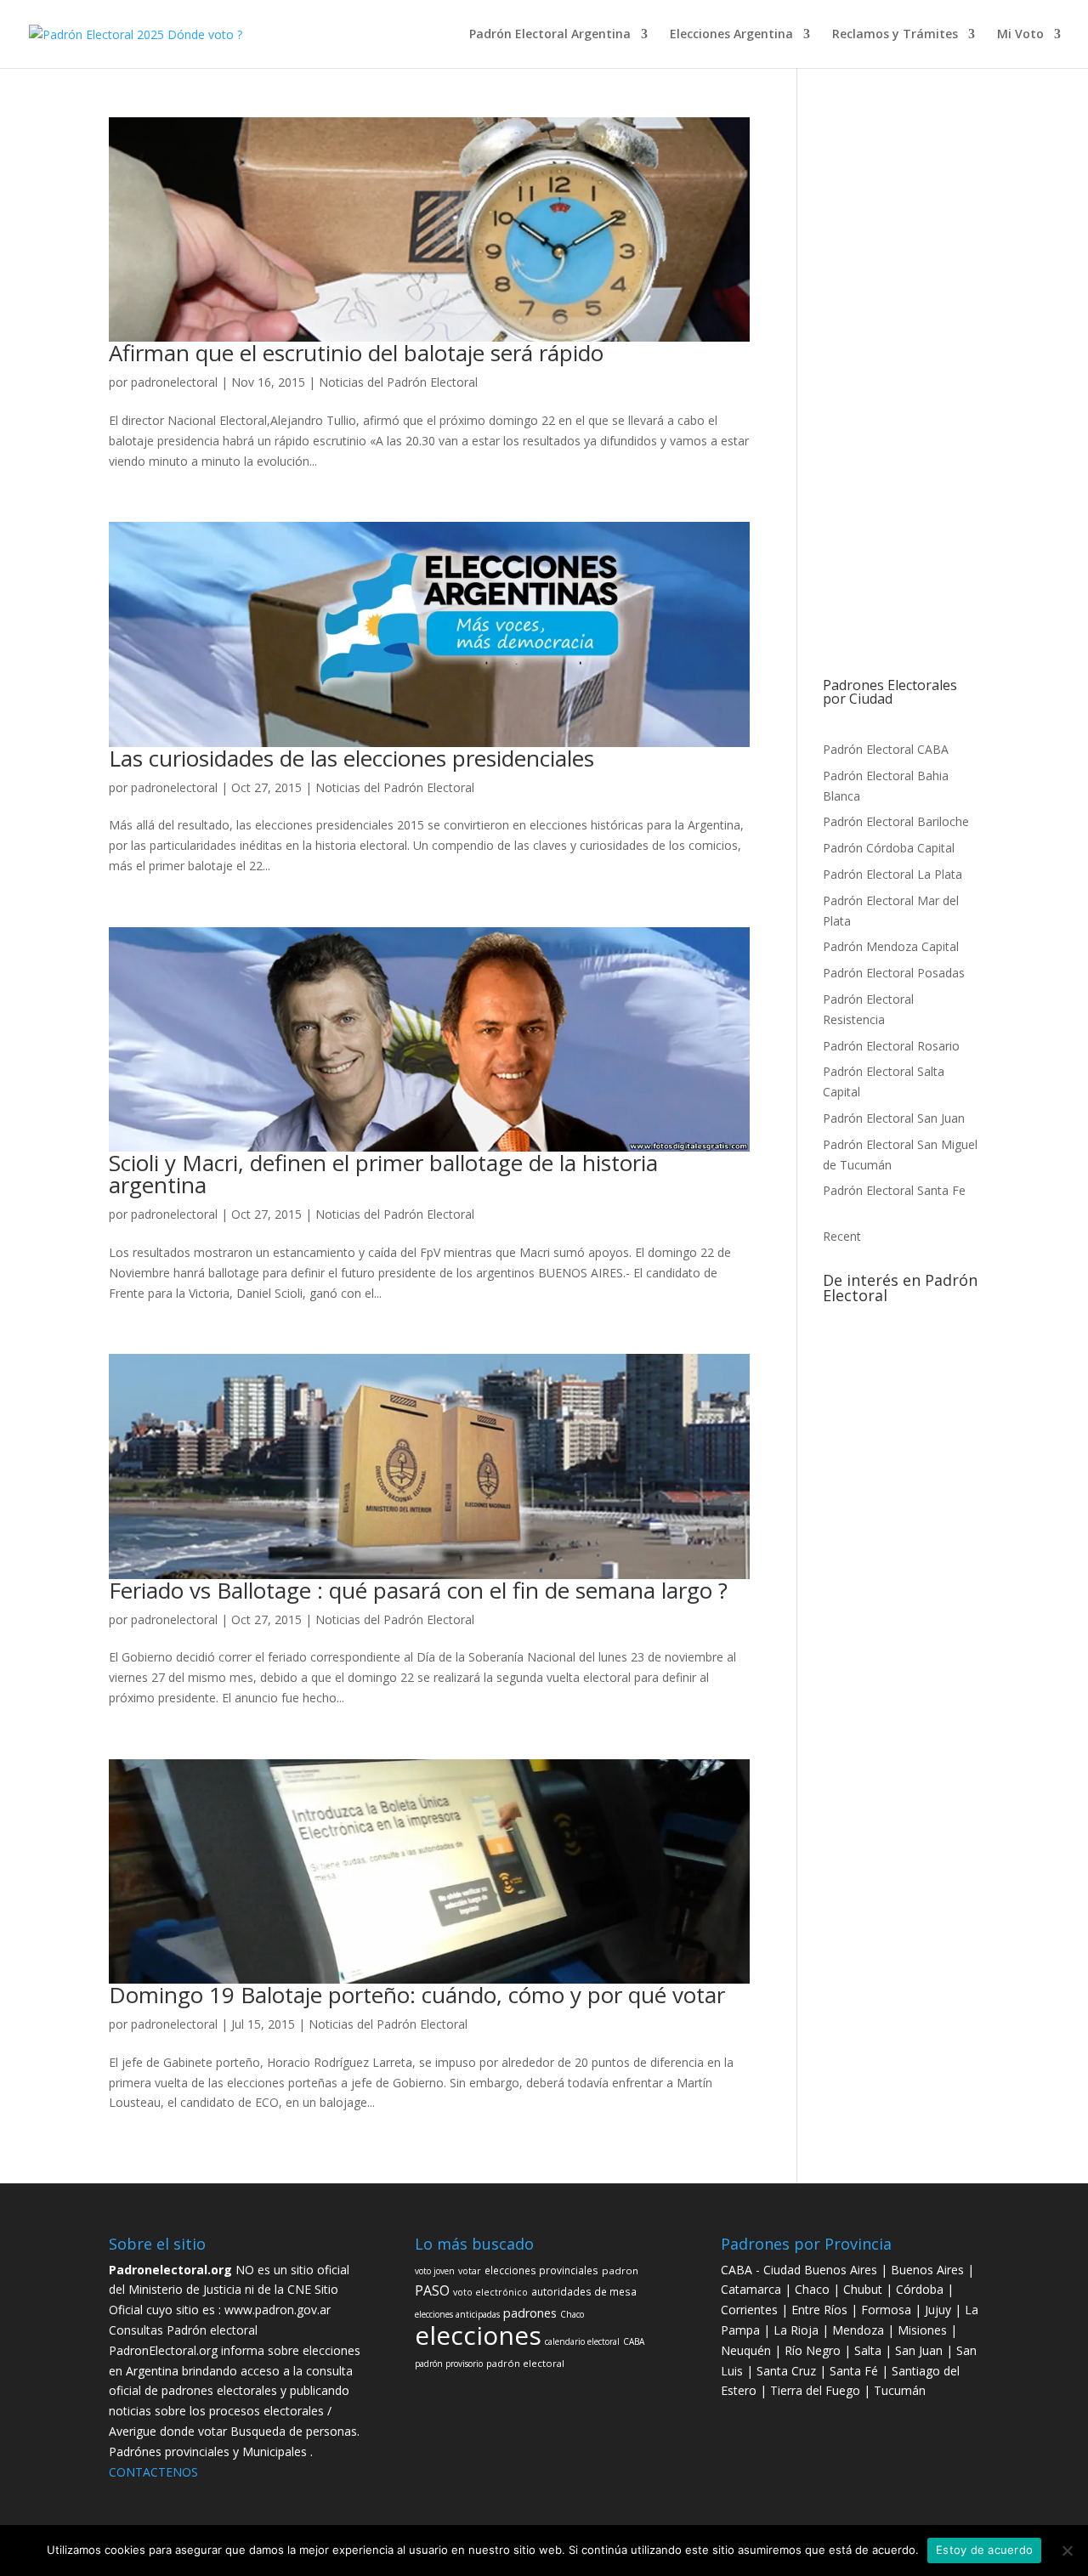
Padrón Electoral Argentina (550, 35)
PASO (933, 1408)
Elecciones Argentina (731, 35)
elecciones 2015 (881, 1410)
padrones (893, 1452)
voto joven (912, 1525)
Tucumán (900, 2390)
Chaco (938, 1454)
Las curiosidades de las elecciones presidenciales (351, 758)
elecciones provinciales (541, 2270)
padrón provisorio (920, 1388)
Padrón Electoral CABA (886, 749)
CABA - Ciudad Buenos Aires (799, 2270)
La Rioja (798, 2330)
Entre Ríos (821, 2310)
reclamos (911, 1367)
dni (884, 1367)
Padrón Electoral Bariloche (896, 821)
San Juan (921, 2350)
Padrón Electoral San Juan (894, 1118)
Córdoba (921, 2289)
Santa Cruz (788, 2371)
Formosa (886, 2310)
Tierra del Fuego (817, 2390)
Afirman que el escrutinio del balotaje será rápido (356, 353)
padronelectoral (174, 382)
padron (867, 1524)
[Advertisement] (901, 398)
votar (835, 1410)
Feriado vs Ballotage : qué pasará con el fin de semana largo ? (418, 1590)
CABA (835, 1476)
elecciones (886, 1496)
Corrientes (749, 2310)
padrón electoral (864, 1431)
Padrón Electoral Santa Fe (894, 1190)
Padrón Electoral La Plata (892, 874)
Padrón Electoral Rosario (891, 1046)
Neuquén (746, 2350)
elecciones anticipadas (457, 2314)
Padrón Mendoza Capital (891, 946)
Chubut (864, 2289)
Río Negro (813, 2350)
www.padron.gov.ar (278, 2310)
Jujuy (940, 2310)
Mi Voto (1020, 35)
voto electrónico (490, 2292)
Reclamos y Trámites (895, 35)
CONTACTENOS (153, 2472)
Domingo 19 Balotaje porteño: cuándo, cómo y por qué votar (417, 1995)
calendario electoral (582, 2341)
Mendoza (858, 2330)
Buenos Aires (927, 2270)
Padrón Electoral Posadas (894, 973)
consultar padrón (857, 1322)
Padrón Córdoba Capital (889, 848)
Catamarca (753, 2289)
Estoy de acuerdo (984, 2550)
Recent (842, 1236)
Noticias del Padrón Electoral (398, 382)
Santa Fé (856, 2371)
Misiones (922, 2330)
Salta (868, 2350)
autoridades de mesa (904, 1476)
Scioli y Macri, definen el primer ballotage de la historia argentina (383, 1174)
